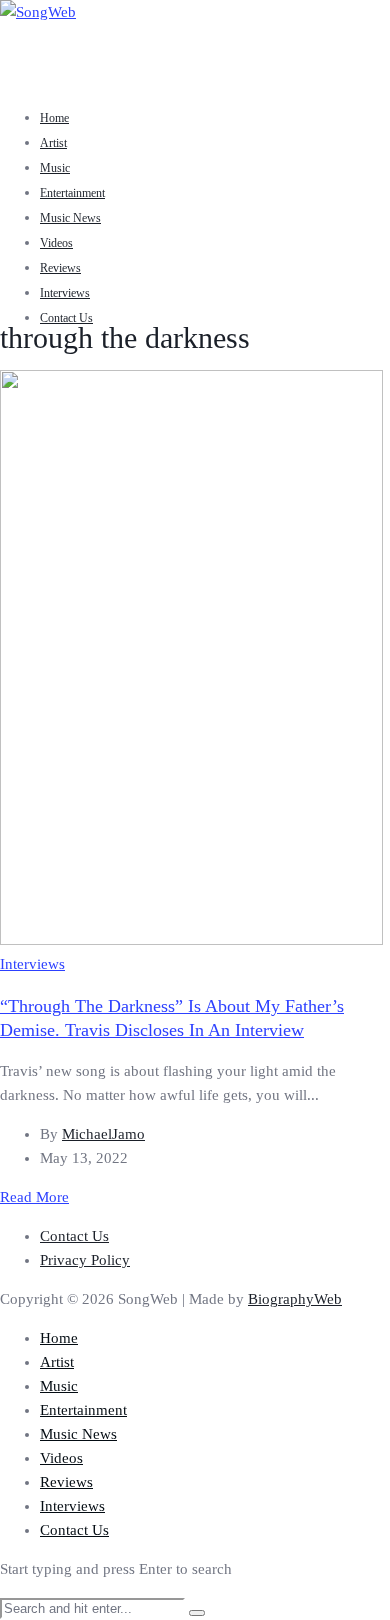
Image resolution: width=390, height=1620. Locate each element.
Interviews (65, 293)
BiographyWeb (295, 1299)
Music (55, 168)
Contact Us (66, 318)
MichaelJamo (103, 1134)
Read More (34, 1197)
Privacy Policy (85, 1260)
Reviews (60, 268)
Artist (53, 143)
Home (54, 118)
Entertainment (72, 193)
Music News (70, 218)
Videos (56, 243)
